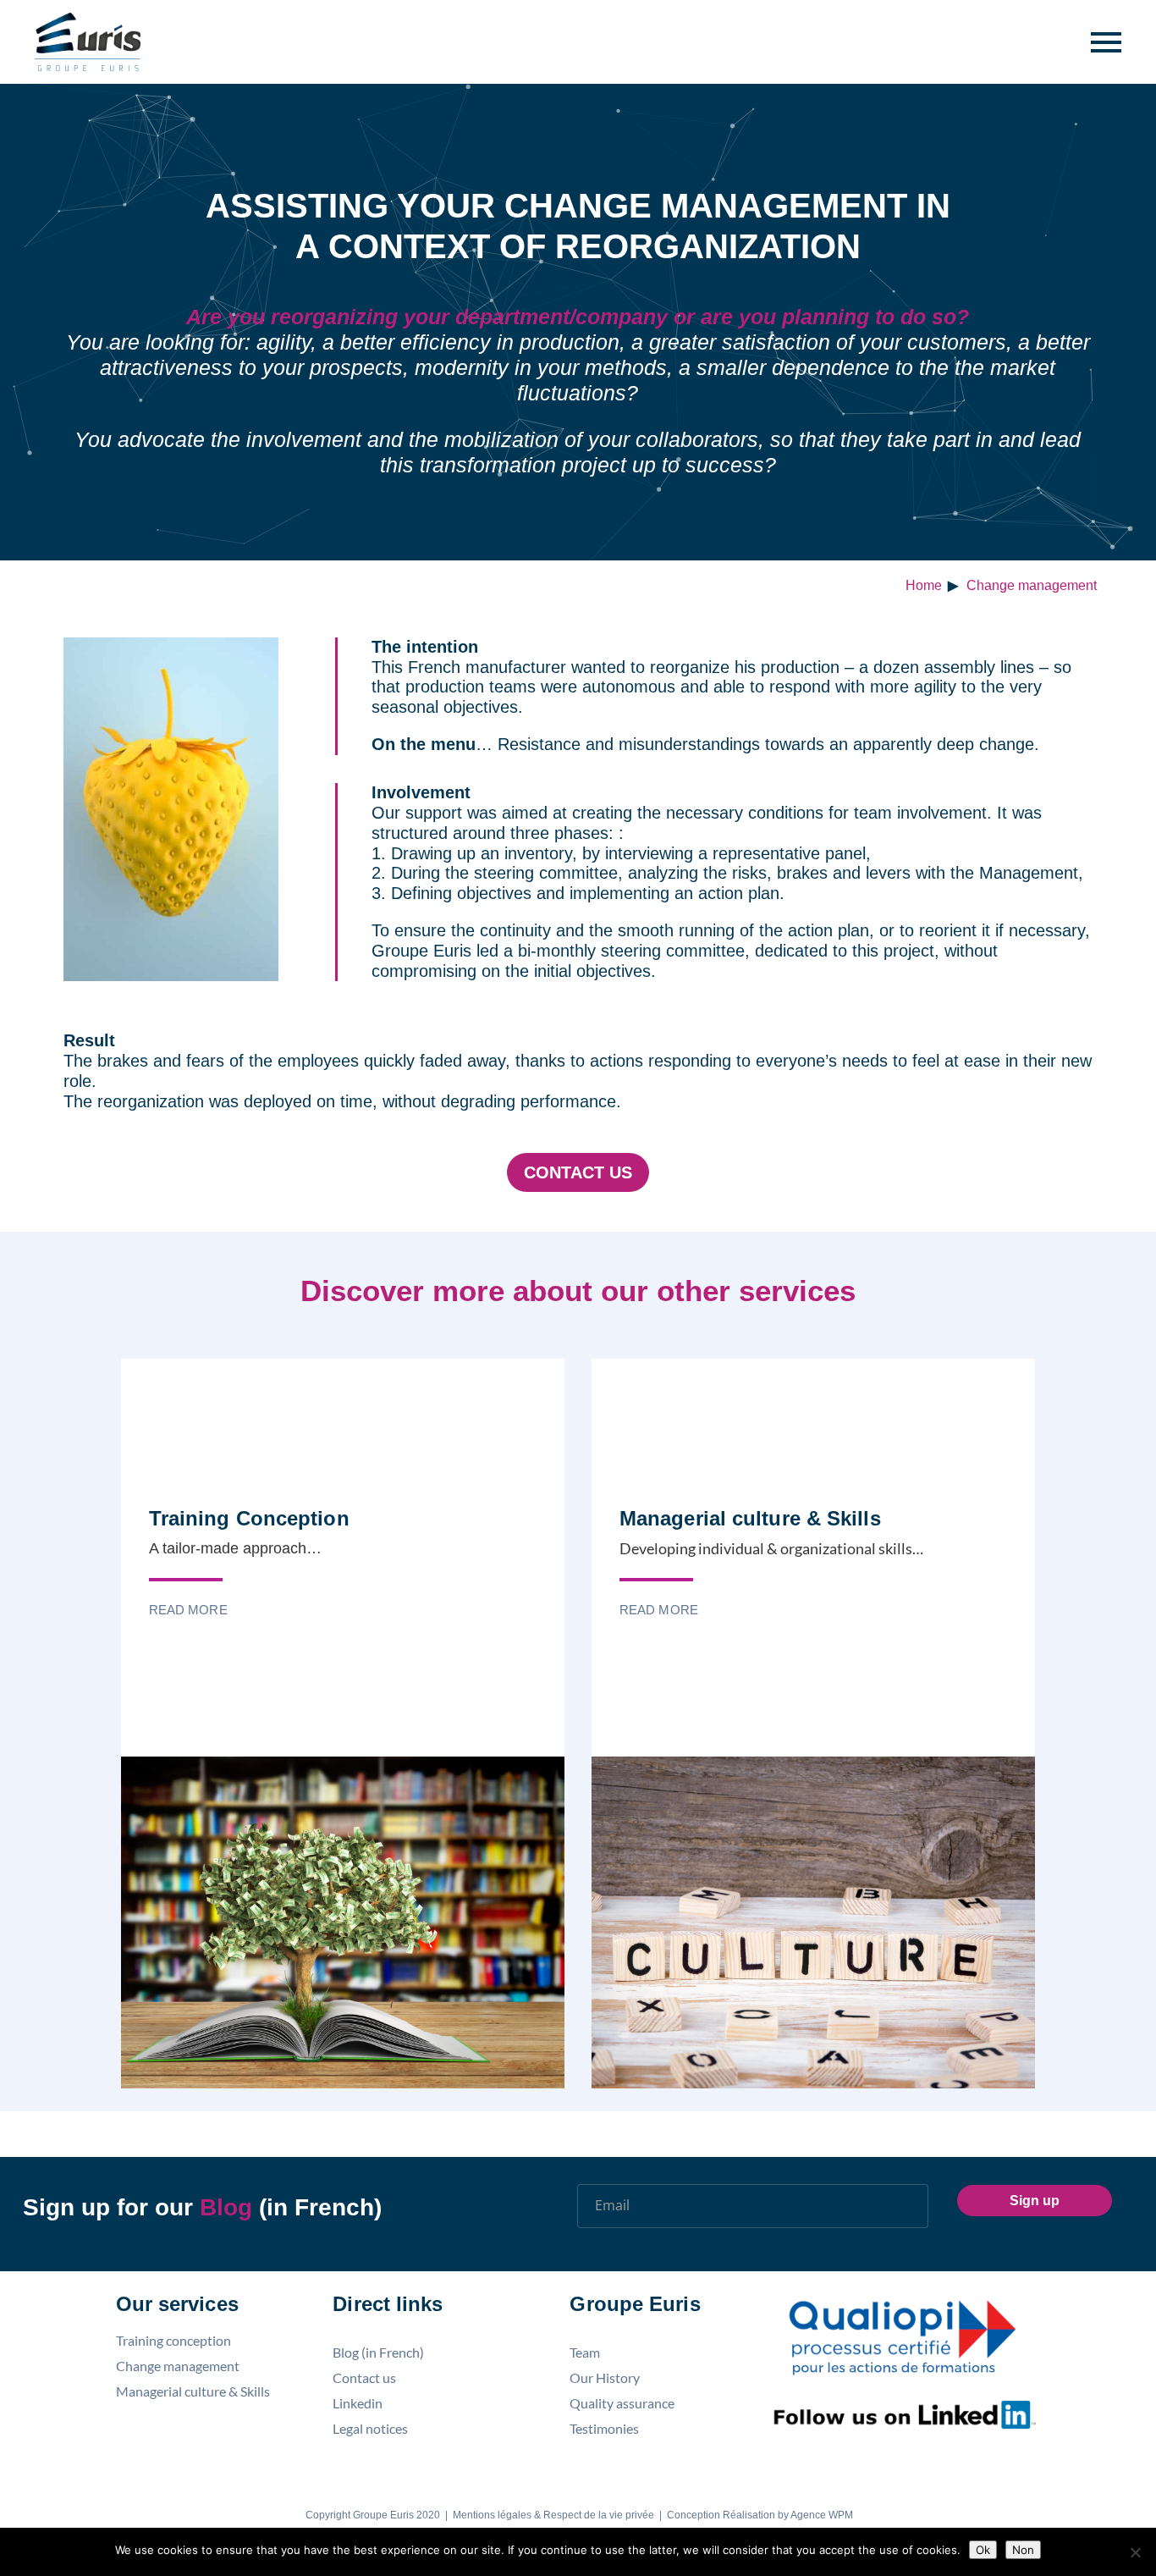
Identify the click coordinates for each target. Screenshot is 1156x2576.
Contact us (578, 1172)
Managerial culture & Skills (750, 1518)
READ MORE (188, 1610)
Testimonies (604, 2429)
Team (585, 2353)
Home (924, 585)
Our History (605, 2378)
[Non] (1135, 2552)
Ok (983, 2550)
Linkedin (358, 2403)
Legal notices (370, 2429)
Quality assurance (622, 2403)
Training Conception (249, 1518)
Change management (1032, 585)
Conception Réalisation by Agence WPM (760, 2515)
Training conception (173, 2341)
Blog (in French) (378, 2353)
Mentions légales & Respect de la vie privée (553, 2515)
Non (1023, 2550)
